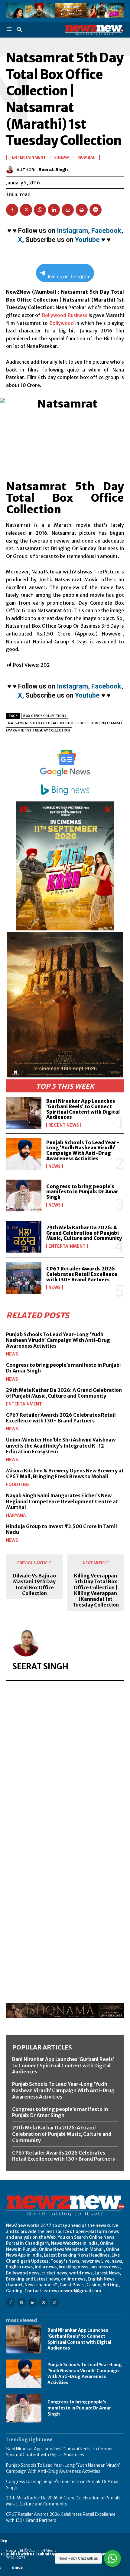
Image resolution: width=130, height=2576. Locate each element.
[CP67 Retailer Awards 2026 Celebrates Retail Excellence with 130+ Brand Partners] (24, 1278)
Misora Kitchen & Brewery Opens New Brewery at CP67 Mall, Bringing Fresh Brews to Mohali (65, 1473)
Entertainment (67, 1246)
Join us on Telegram (68, 277)
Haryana (16, 1515)
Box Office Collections (45, 716)
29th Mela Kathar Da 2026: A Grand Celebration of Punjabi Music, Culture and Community (84, 1233)
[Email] (68, 210)
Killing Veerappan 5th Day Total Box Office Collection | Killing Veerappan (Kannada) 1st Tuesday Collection (96, 1590)
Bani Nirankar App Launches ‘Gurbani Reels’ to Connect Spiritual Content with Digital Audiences (83, 1109)
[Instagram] (22, 2302)
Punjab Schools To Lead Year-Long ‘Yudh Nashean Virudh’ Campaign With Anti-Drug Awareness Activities (83, 1150)
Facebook (106, 231)
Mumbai (86, 157)
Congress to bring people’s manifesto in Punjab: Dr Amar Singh (82, 1192)
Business (77, 315)
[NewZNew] (94, 30)
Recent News (64, 1125)
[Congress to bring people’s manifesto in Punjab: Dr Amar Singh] (24, 1196)
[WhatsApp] (40, 210)
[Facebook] (12, 210)
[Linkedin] (54, 210)
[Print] (82, 210)
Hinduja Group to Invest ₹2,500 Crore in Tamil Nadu (62, 1529)
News (55, 1166)
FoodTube (18, 1485)
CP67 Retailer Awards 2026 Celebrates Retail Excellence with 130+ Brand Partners (82, 1274)
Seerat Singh (53, 170)
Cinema (62, 157)
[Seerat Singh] (11, 170)
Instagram (72, 231)
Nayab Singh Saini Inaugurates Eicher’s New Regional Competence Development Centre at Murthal (62, 1501)
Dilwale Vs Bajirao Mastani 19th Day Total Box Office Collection (34, 1585)
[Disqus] (65, 1769)
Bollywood (54, 315)
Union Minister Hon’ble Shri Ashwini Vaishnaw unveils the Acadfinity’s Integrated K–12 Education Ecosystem (61, 1445)
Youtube (87, 240)
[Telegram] (96, 210)
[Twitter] (26, 210)
